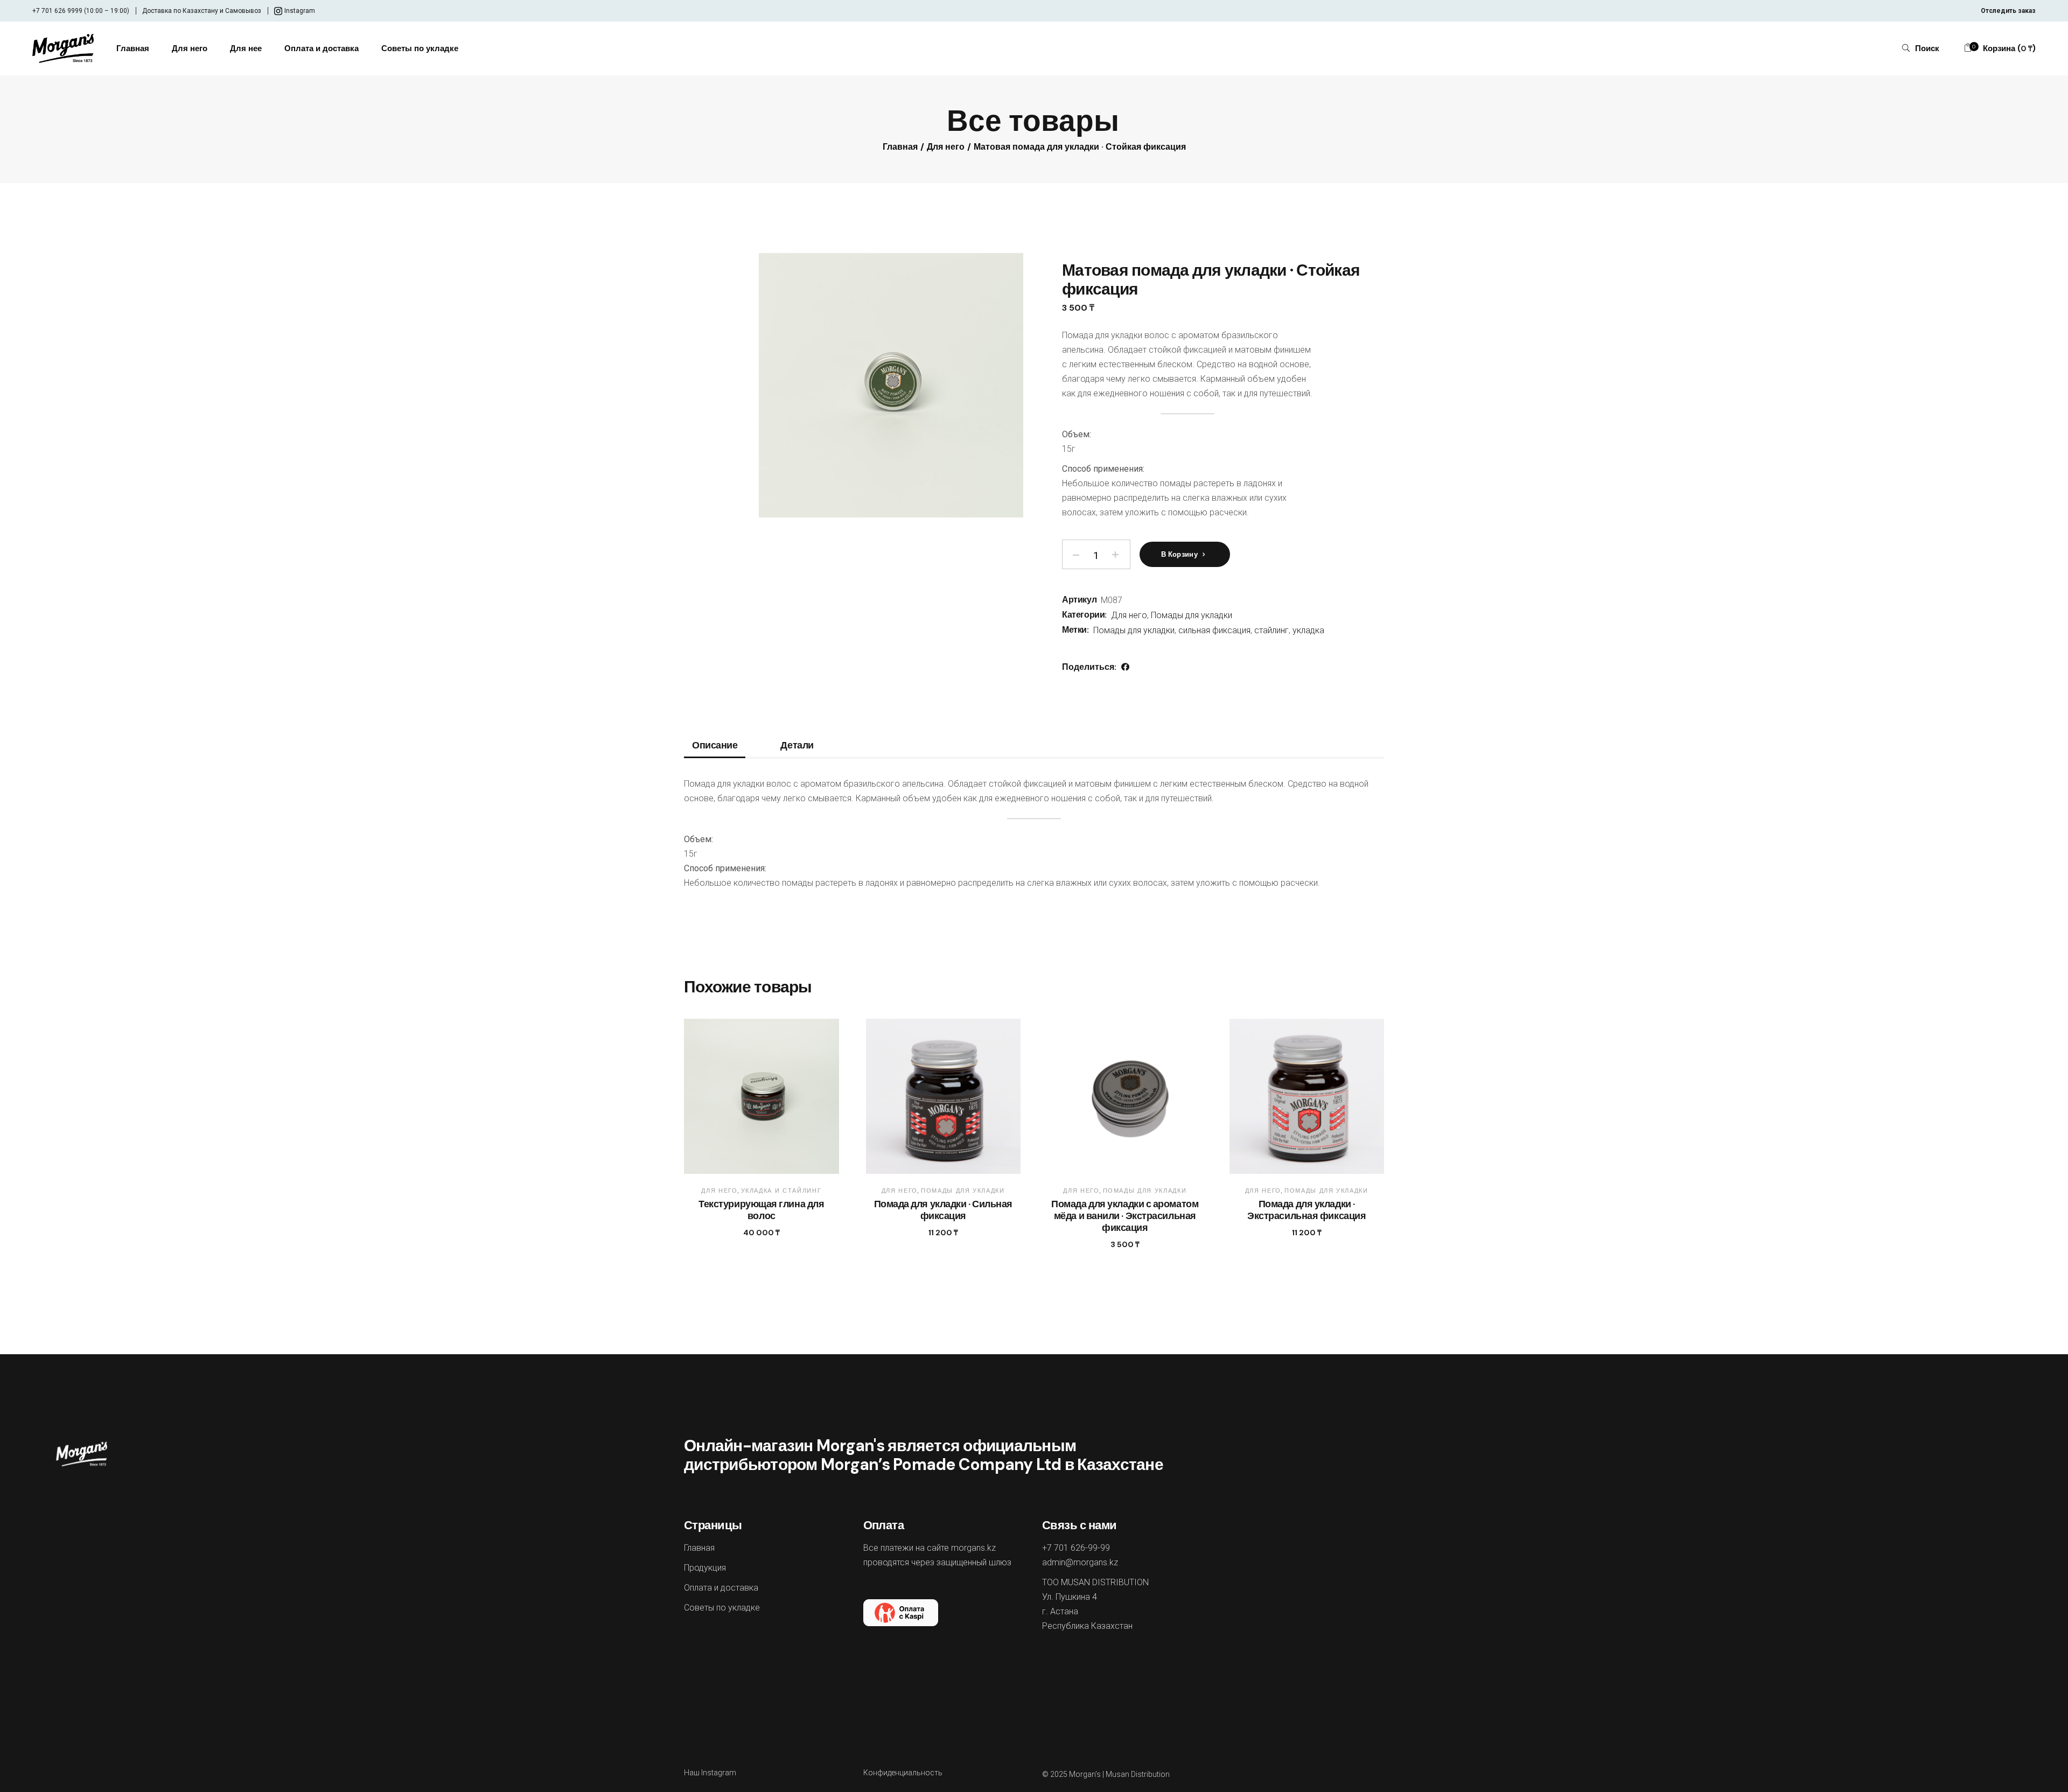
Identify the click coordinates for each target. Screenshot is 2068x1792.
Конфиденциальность (903, 1773)
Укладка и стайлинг (781, 1191)
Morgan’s (1085, 1774)
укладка (1308, 630)
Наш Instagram (710, 1773)
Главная (699, 1548)
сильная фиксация (1214, 630)
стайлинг (1271, 630)
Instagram (300, 11)
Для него (1129, 615)
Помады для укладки (1192, 615)
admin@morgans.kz (1080, 1562)
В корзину (1179, 554)
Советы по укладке (722, 1608)
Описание (715, 746)
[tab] (715, 749)
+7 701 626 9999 (57, 11)
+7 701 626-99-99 (1076, 1548)
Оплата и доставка (721, 1588)
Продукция (705, 1568)
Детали (797, 746)
